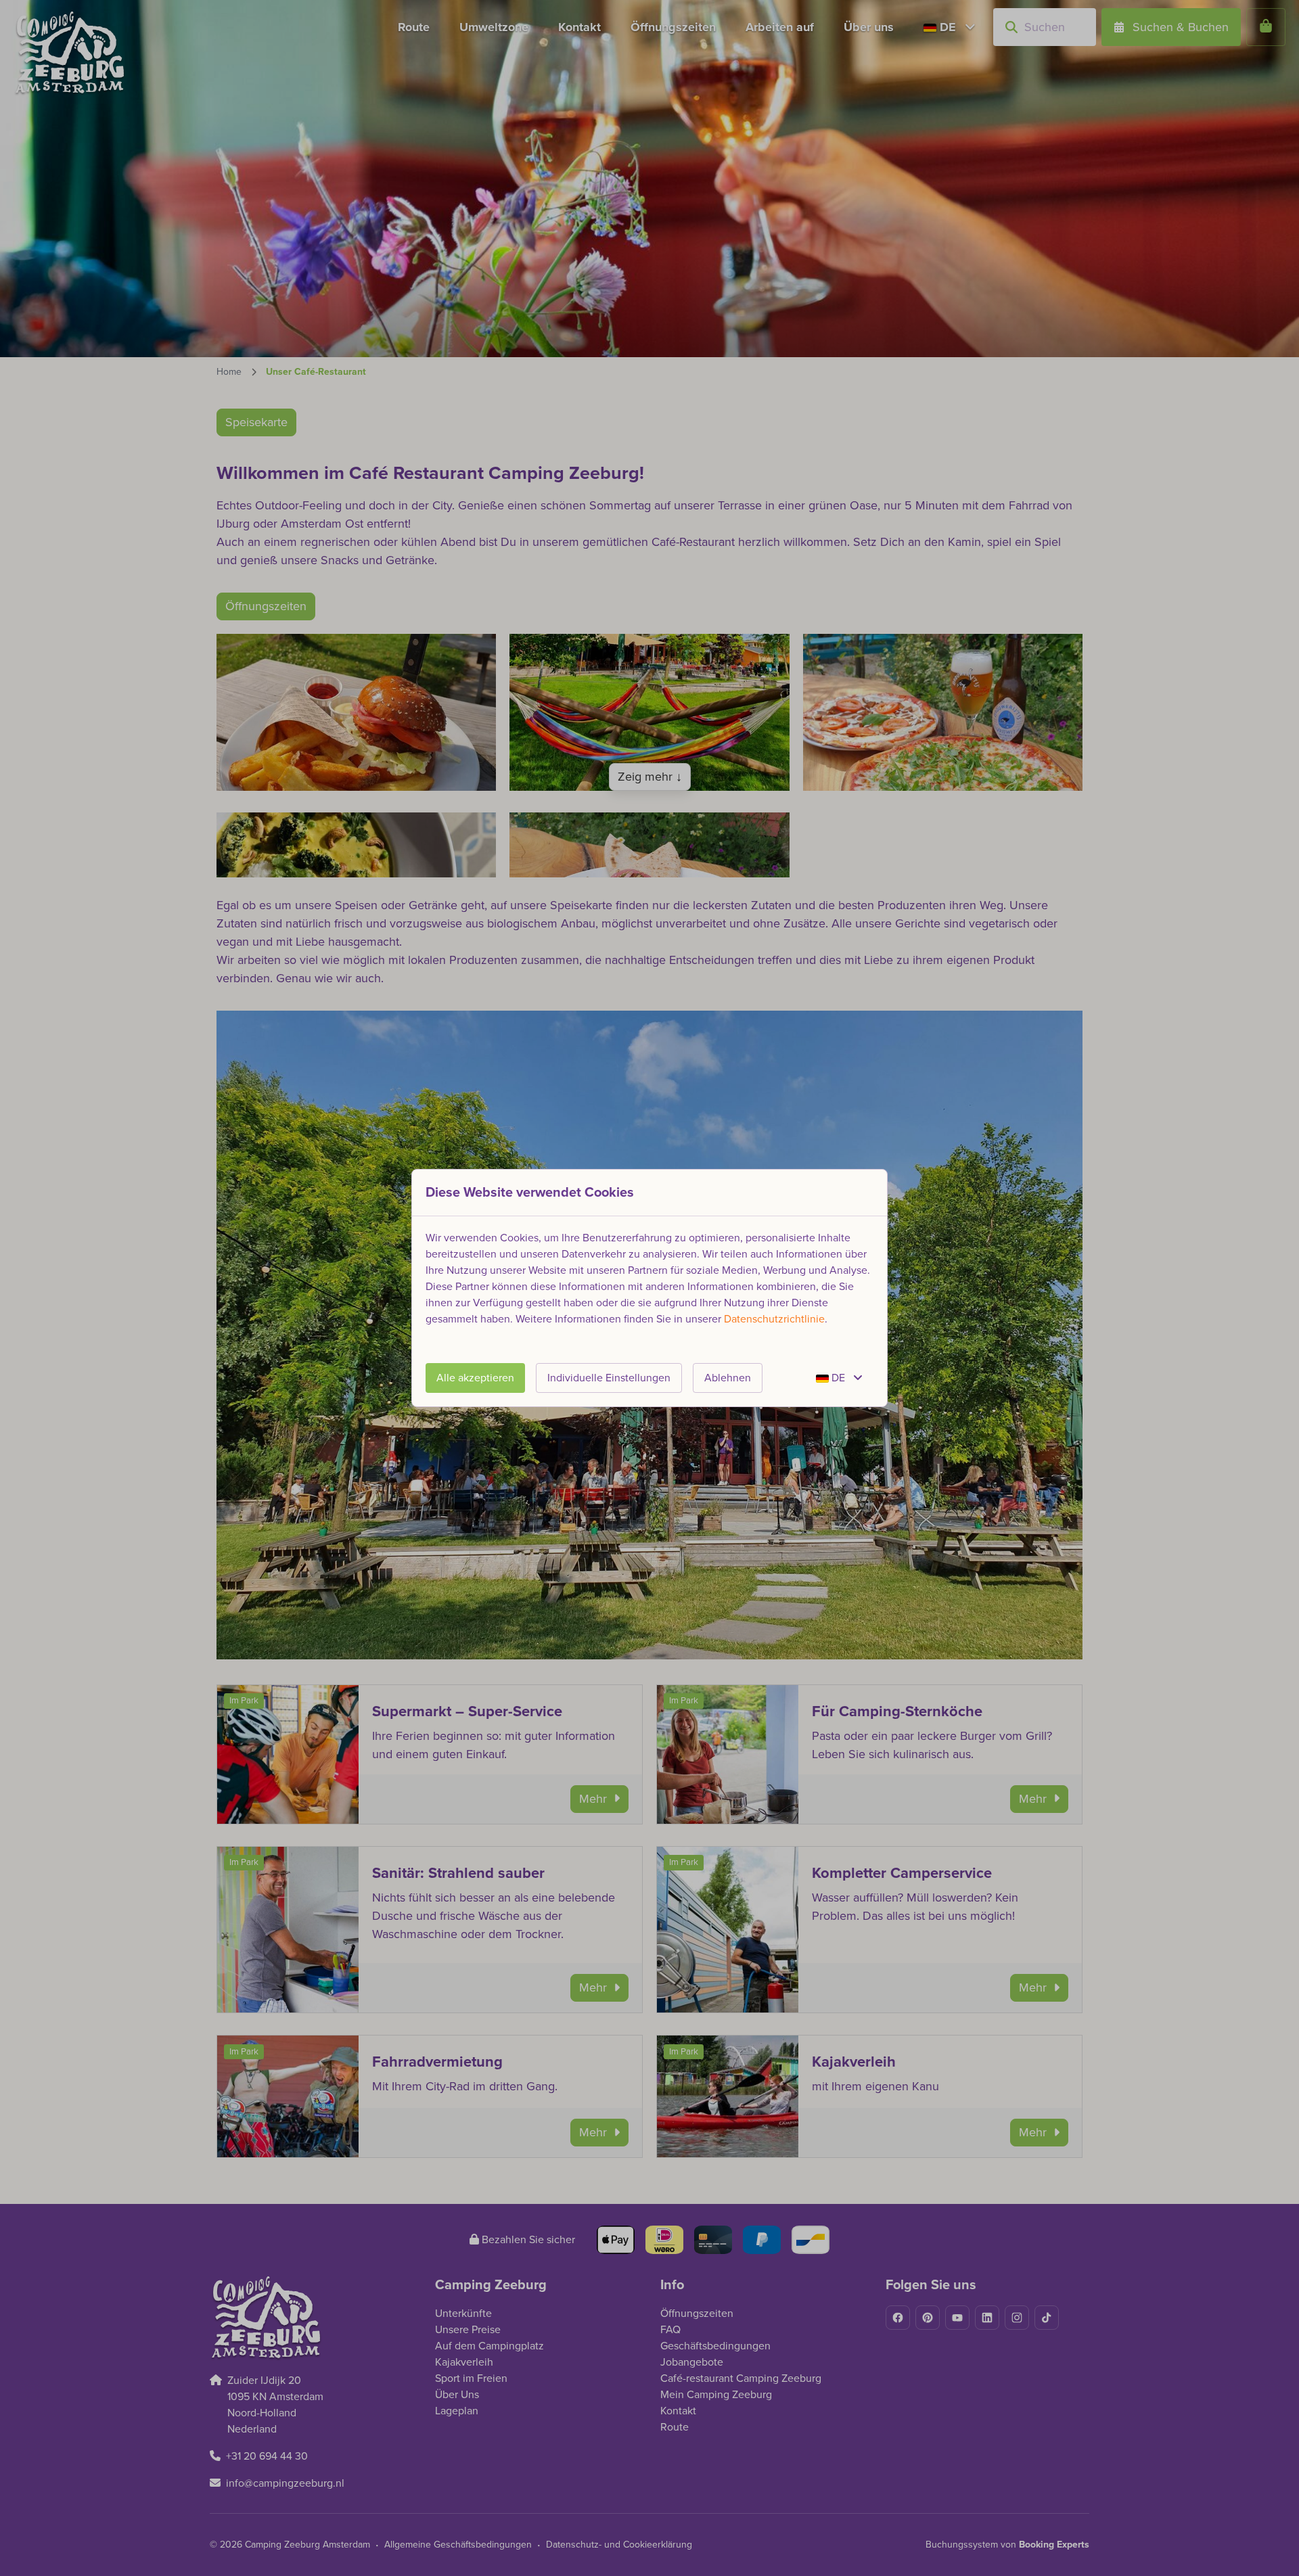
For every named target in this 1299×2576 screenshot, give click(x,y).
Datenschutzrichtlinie (774, 1319)
